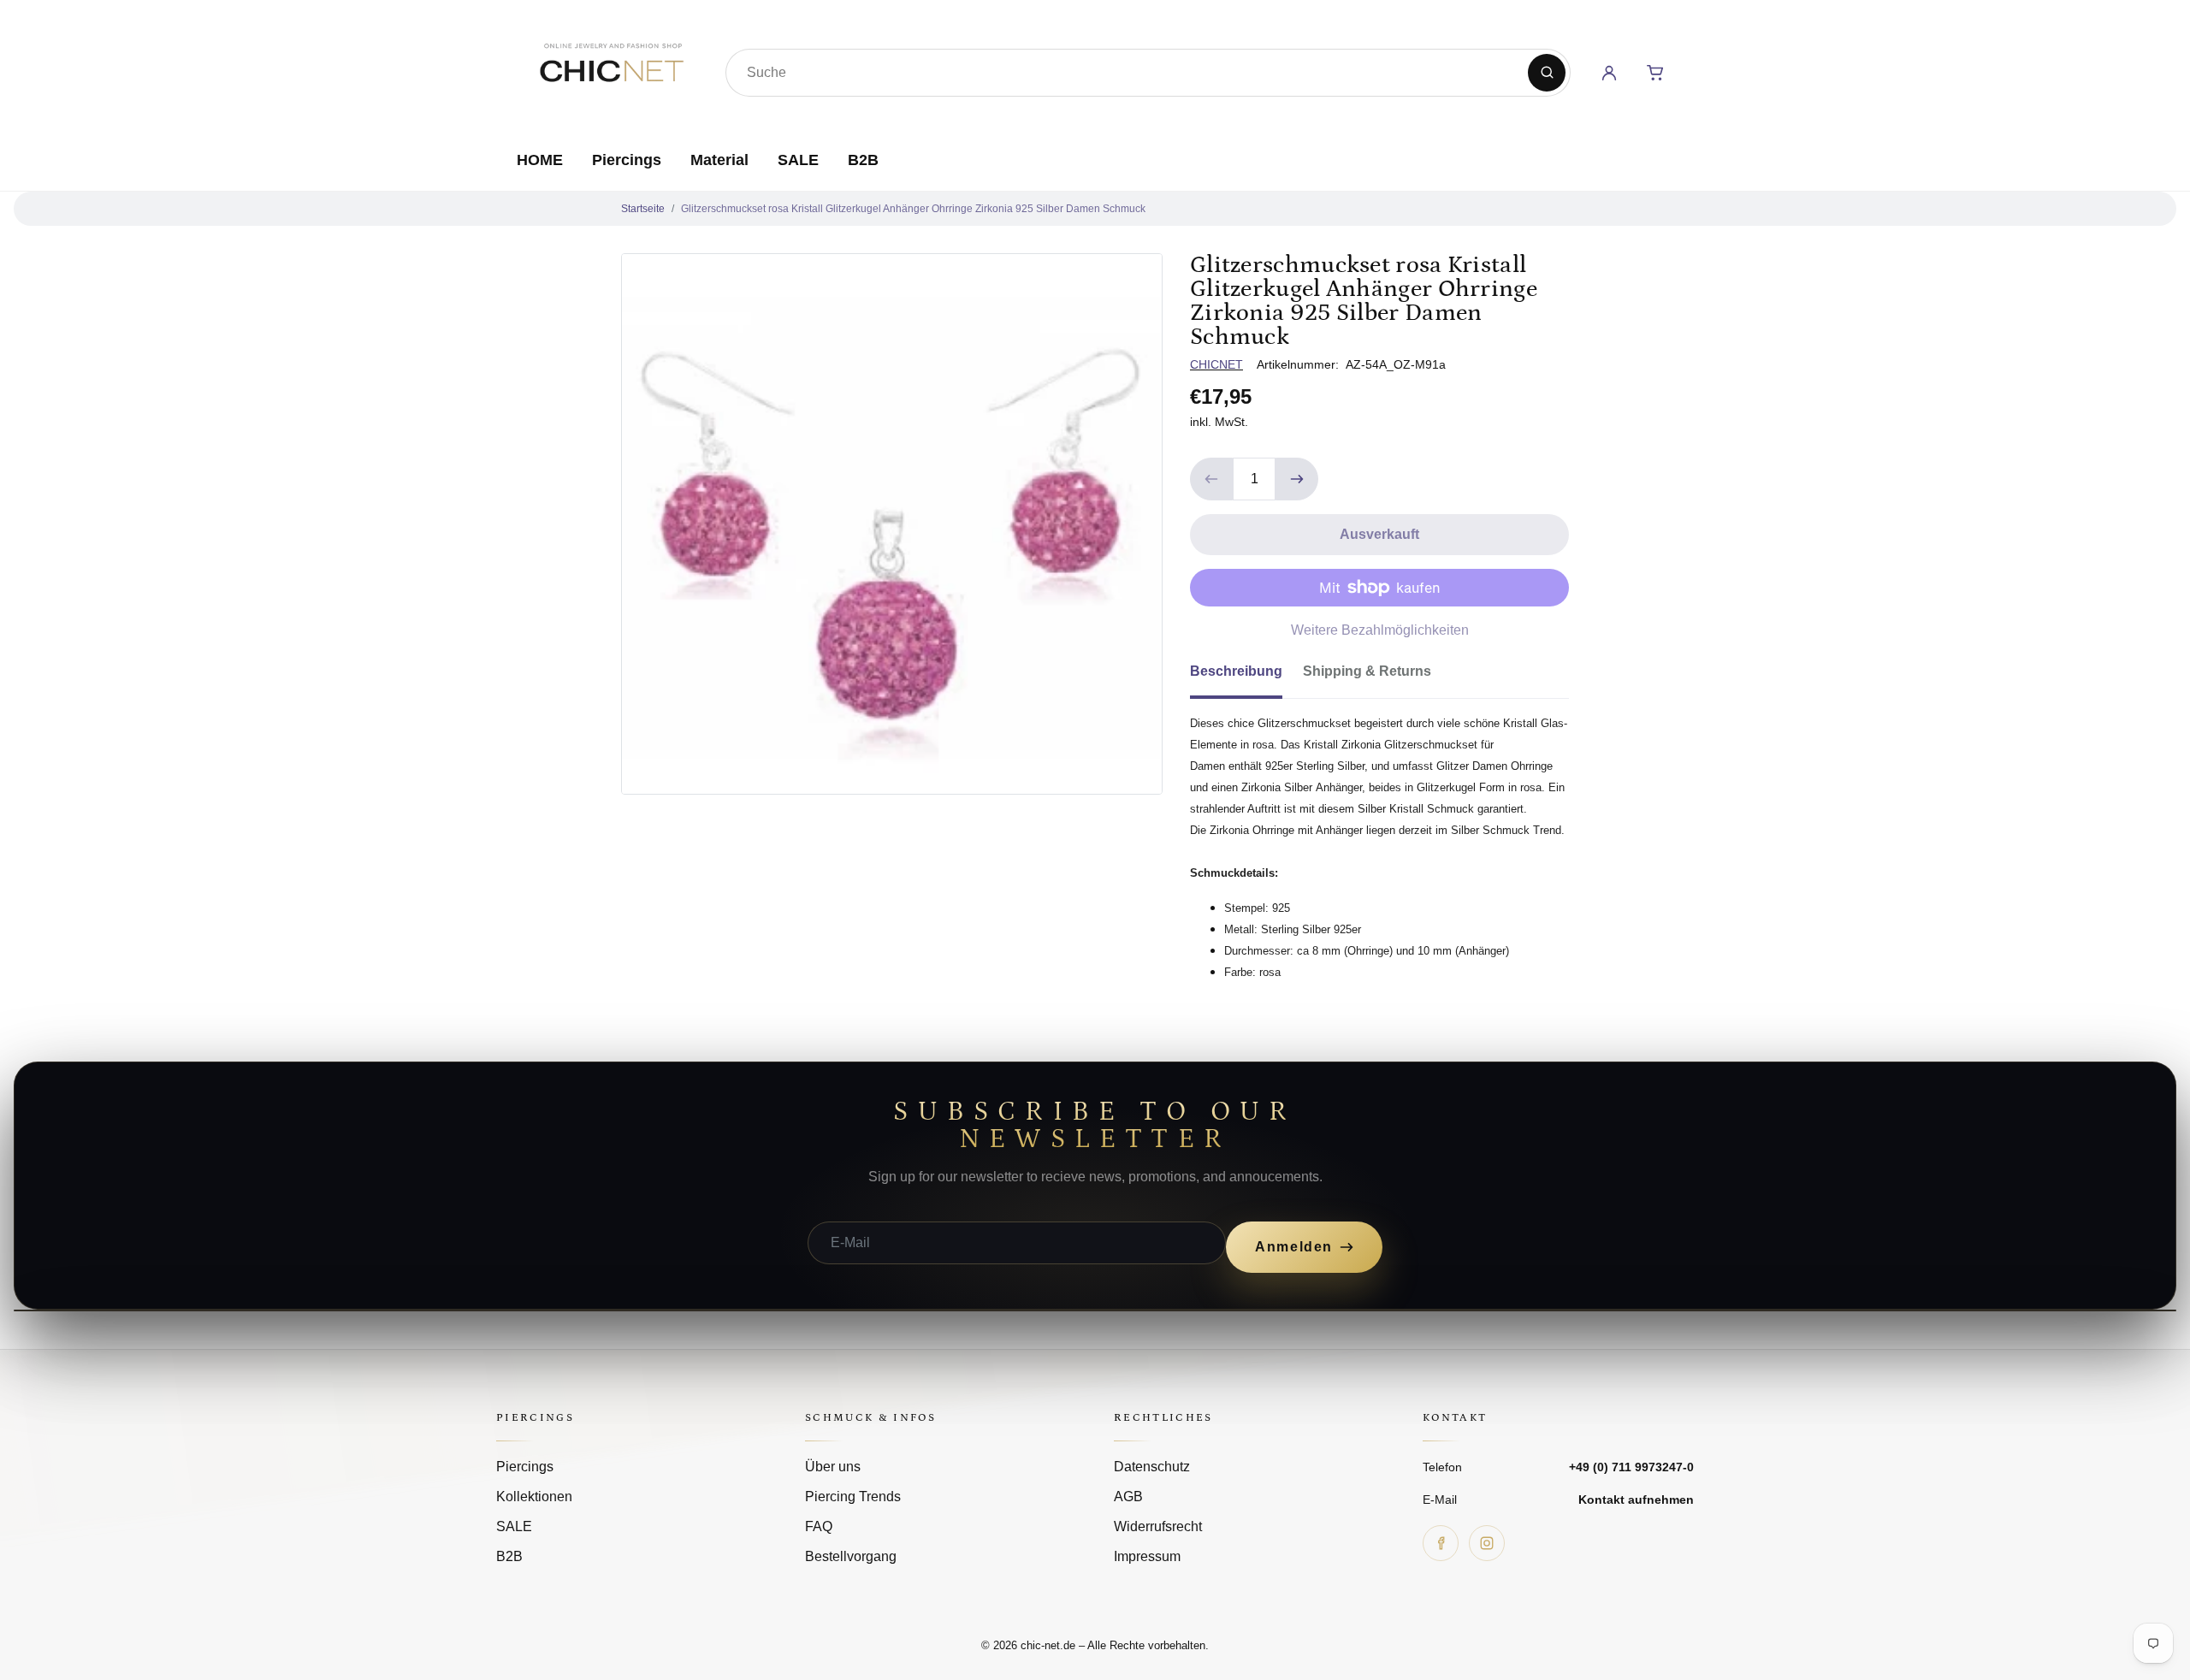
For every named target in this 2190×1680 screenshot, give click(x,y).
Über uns (833, 1467)
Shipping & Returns (1367, 671)
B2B (863, 160)
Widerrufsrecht (1158, 1526)
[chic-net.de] (611, 69)
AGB (1128, 1497)
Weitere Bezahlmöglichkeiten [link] (1380, 630)
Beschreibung (1236, 671)
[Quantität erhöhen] (1297, 479)
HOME (540, 160)
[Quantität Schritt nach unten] (1211, 479)
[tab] (1246, 677)
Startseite (643, 209)
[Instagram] (1487, 1543)
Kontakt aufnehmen (1636, 1500)
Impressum (1147, 1556)
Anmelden (1294, 1247)
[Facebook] (1441, 1543)
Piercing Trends (853, 1497)
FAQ (819, 1526)
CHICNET (1216, 364)
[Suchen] (1547, 73)
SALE (798, 160)
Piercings (627, 160)
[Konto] (1609, 73)
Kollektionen (534, 1497)
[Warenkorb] (1655, 73)
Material (719, 160)
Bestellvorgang (851, 1556)
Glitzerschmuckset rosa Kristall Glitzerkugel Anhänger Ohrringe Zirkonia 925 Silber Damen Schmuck (913, 209)
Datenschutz (1152, 1467)
